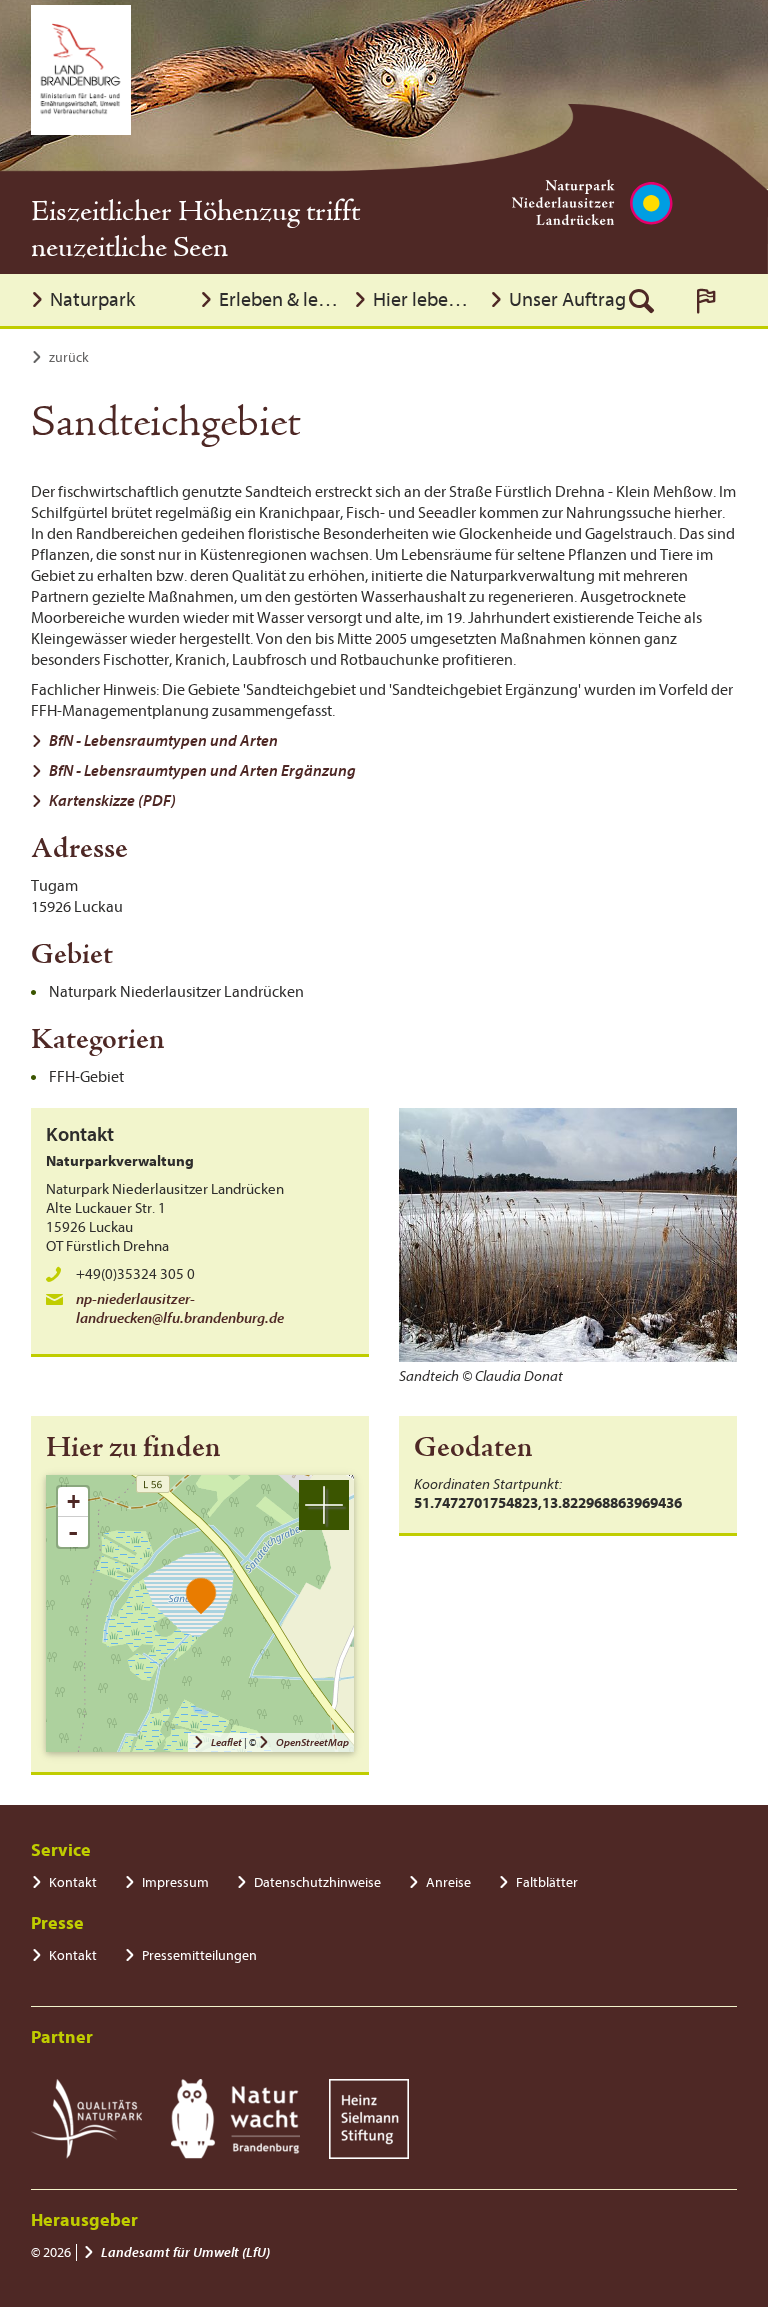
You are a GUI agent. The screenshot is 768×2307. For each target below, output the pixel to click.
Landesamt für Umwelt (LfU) (185, 2252)
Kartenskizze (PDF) (112, 801)
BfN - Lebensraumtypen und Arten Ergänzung (202, 771)
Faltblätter (547, 1882)
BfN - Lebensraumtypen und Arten (163, 741)
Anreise (448, 1882)
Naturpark (92, 299)
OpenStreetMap (312, 1742)
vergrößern (324, 1505)
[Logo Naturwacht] (235, 2119)
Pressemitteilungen (199, 1955)
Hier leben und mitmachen (426, 299)
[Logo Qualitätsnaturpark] (86, 2119)
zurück (69, 357)
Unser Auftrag (567, 299)
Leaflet (226, 1742)
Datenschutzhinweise (317, 1882)
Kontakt (73, 1882)
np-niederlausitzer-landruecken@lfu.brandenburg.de (180, 1309)
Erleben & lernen (281, 299)
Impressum (175, 1882)
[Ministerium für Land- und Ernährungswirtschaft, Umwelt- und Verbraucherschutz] (81, 70)
